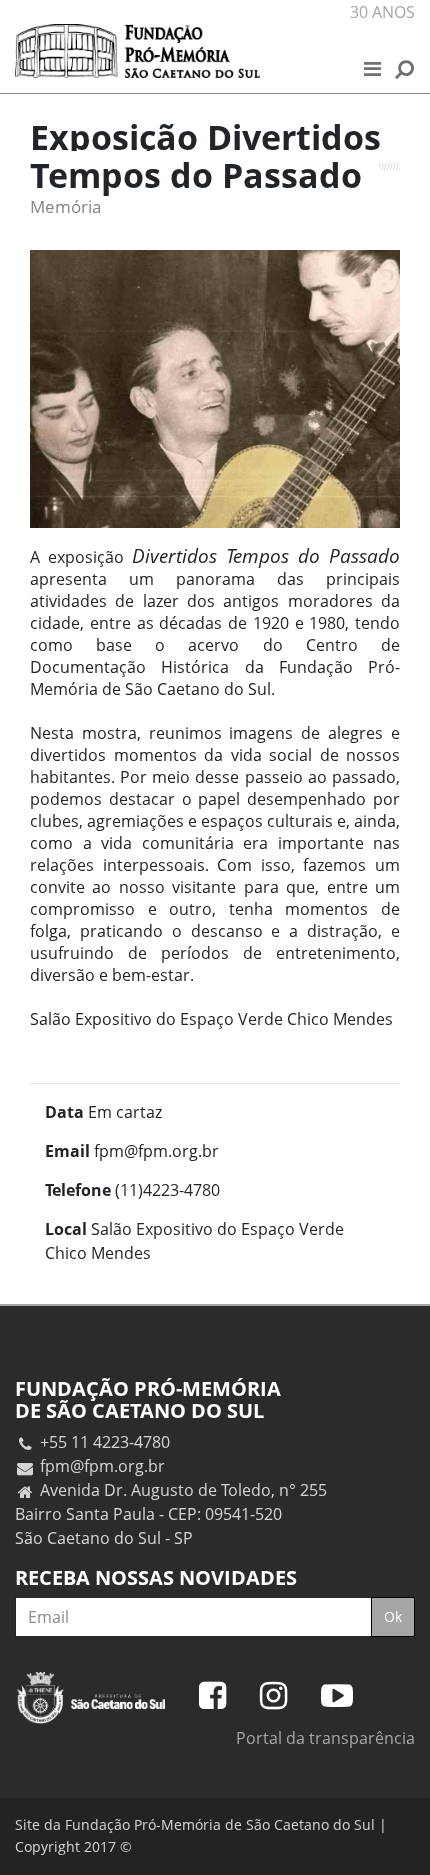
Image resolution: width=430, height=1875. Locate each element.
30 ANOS (382, 12)
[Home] (137, 51)
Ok (393, 1616)
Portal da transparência (325, 1738)
